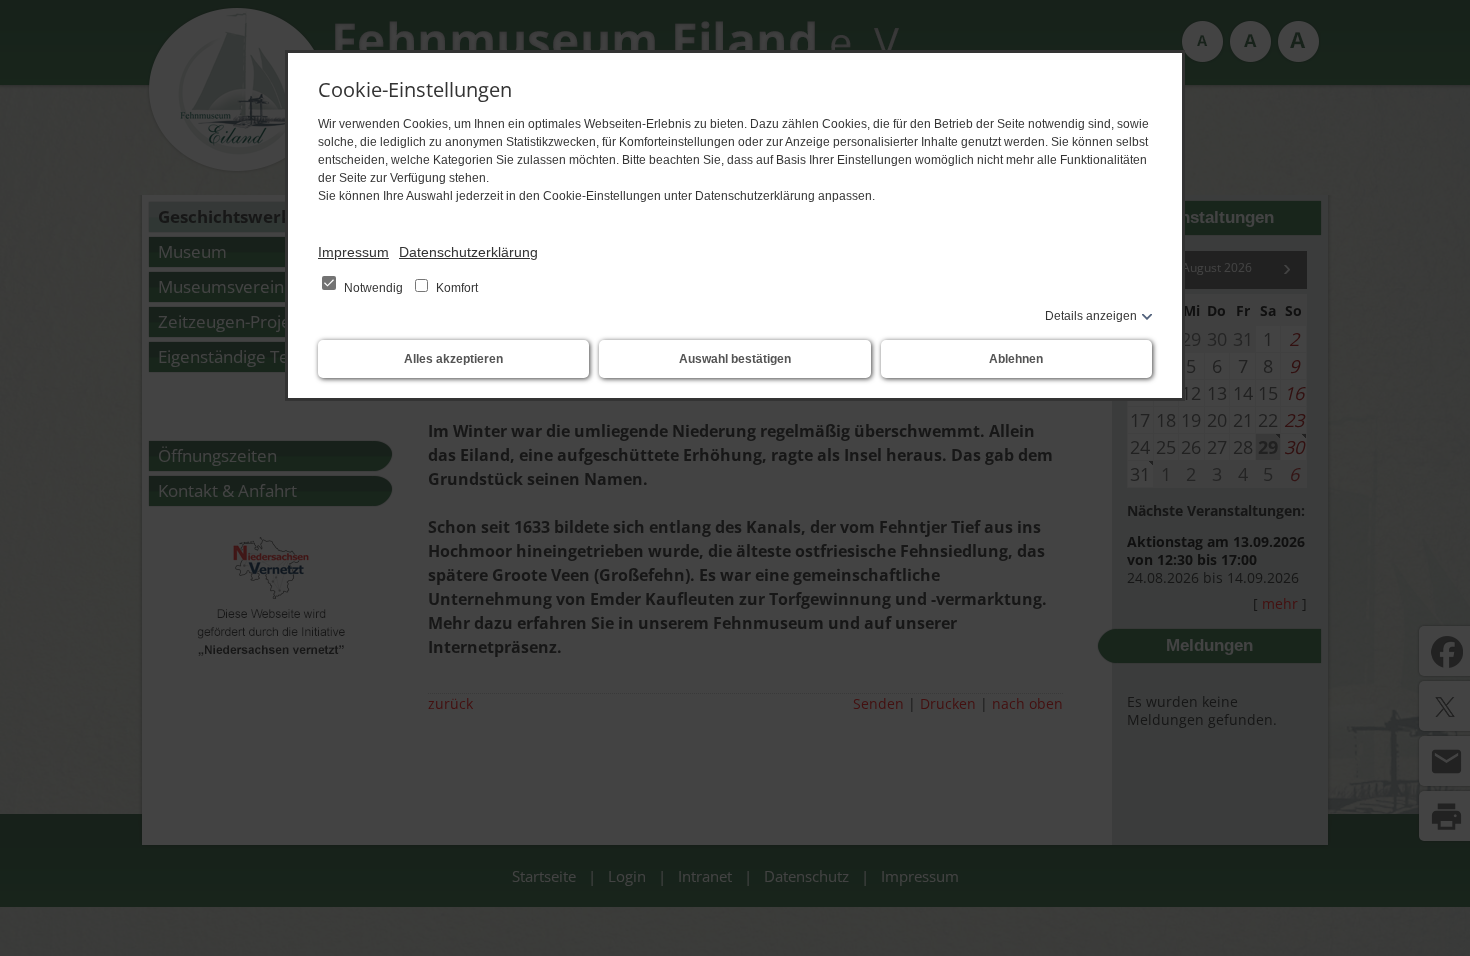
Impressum (353, 252)
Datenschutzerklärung (468, 252)
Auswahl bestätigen (735, 359)
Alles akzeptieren (453, 359)
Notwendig (373, 288)
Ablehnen (1016, 359)
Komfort (455, 288)
